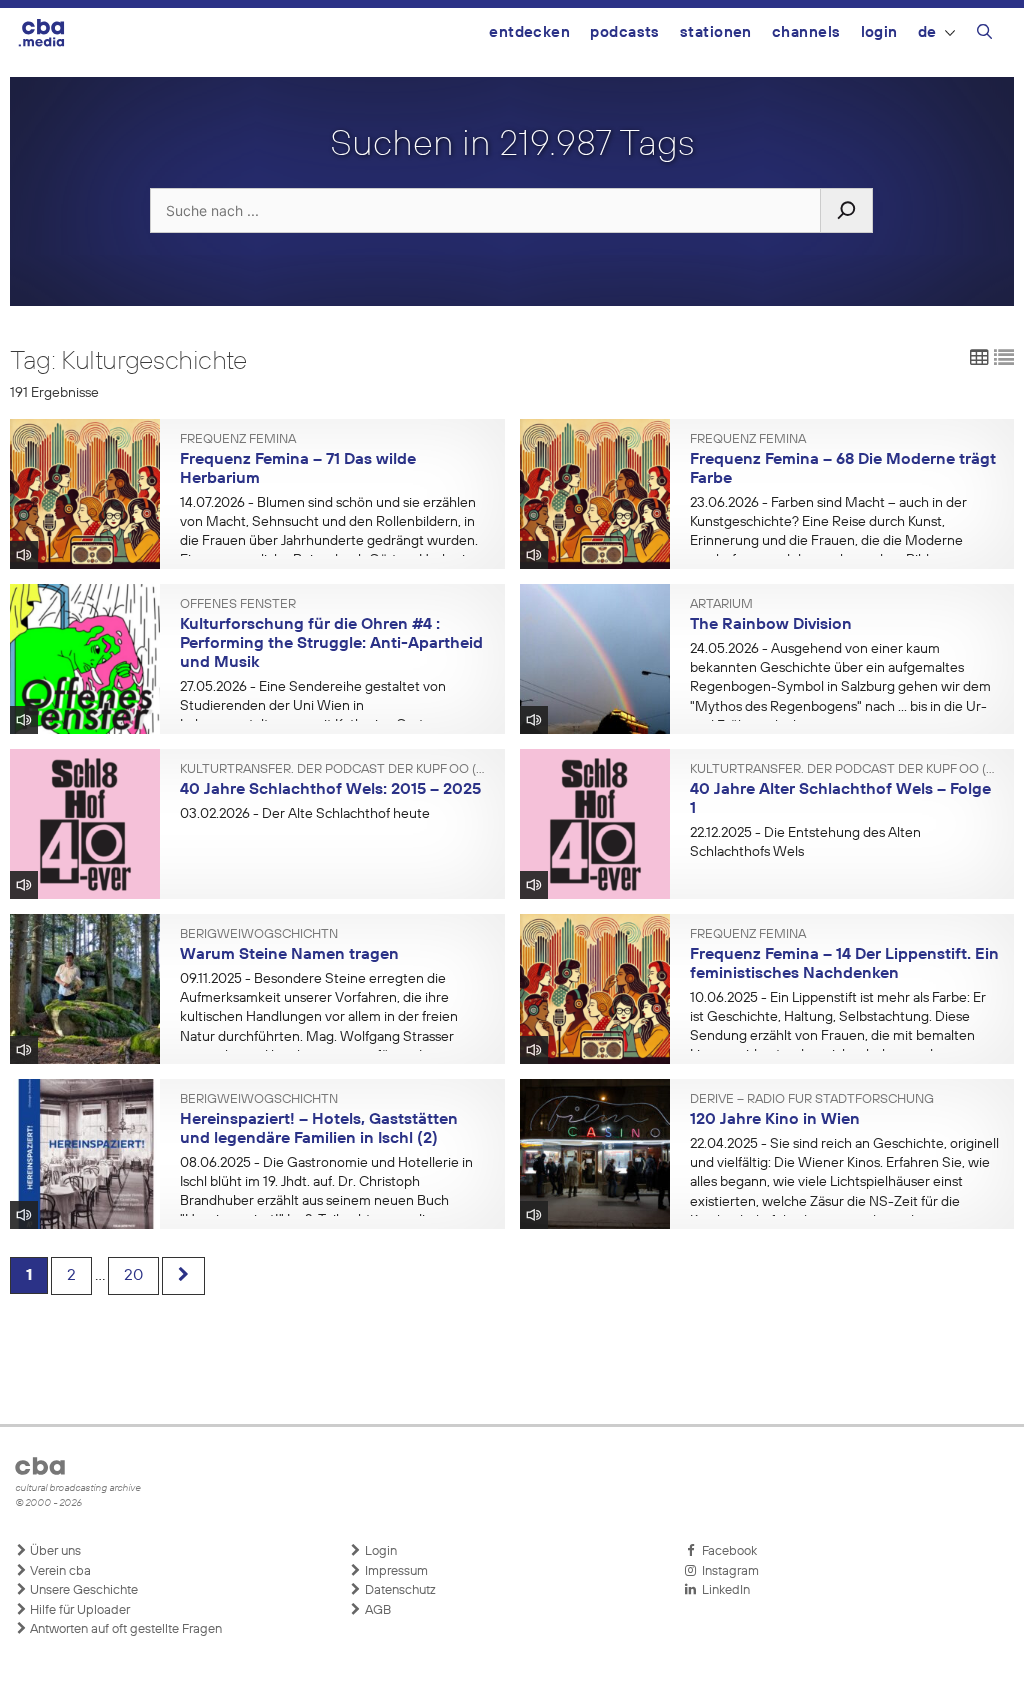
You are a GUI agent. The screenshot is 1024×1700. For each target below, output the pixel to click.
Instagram (727, 1571)
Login (879, 32)
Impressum (395, 1571)
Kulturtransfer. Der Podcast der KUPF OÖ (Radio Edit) (335, 770)
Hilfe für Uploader (78, 1610)
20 (133, 1276)
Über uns (54, 1551)
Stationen (716, 32)
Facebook (726, 1551)
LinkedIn (723, 1590)
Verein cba (59, 1571)
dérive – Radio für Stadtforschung (812, 1100)
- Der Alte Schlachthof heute (305, 814)
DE (927, 32)
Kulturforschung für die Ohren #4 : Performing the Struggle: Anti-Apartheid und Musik (331, 643)
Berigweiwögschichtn (259, 935)
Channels (806, 32)
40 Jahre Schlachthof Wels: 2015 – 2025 (330, 790)
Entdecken (529, 32)
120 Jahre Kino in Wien (775, 1120)
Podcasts (625, 32)
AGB (376, 1610)
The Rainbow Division (771, 625)
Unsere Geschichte (82, 1590)
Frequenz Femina (238, 440)
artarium (721, 605)
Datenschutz (399, 1590)
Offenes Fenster (238, 605)
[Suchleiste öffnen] (984, 35)
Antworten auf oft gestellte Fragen (124, 1629)
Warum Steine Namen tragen (289, 955)
